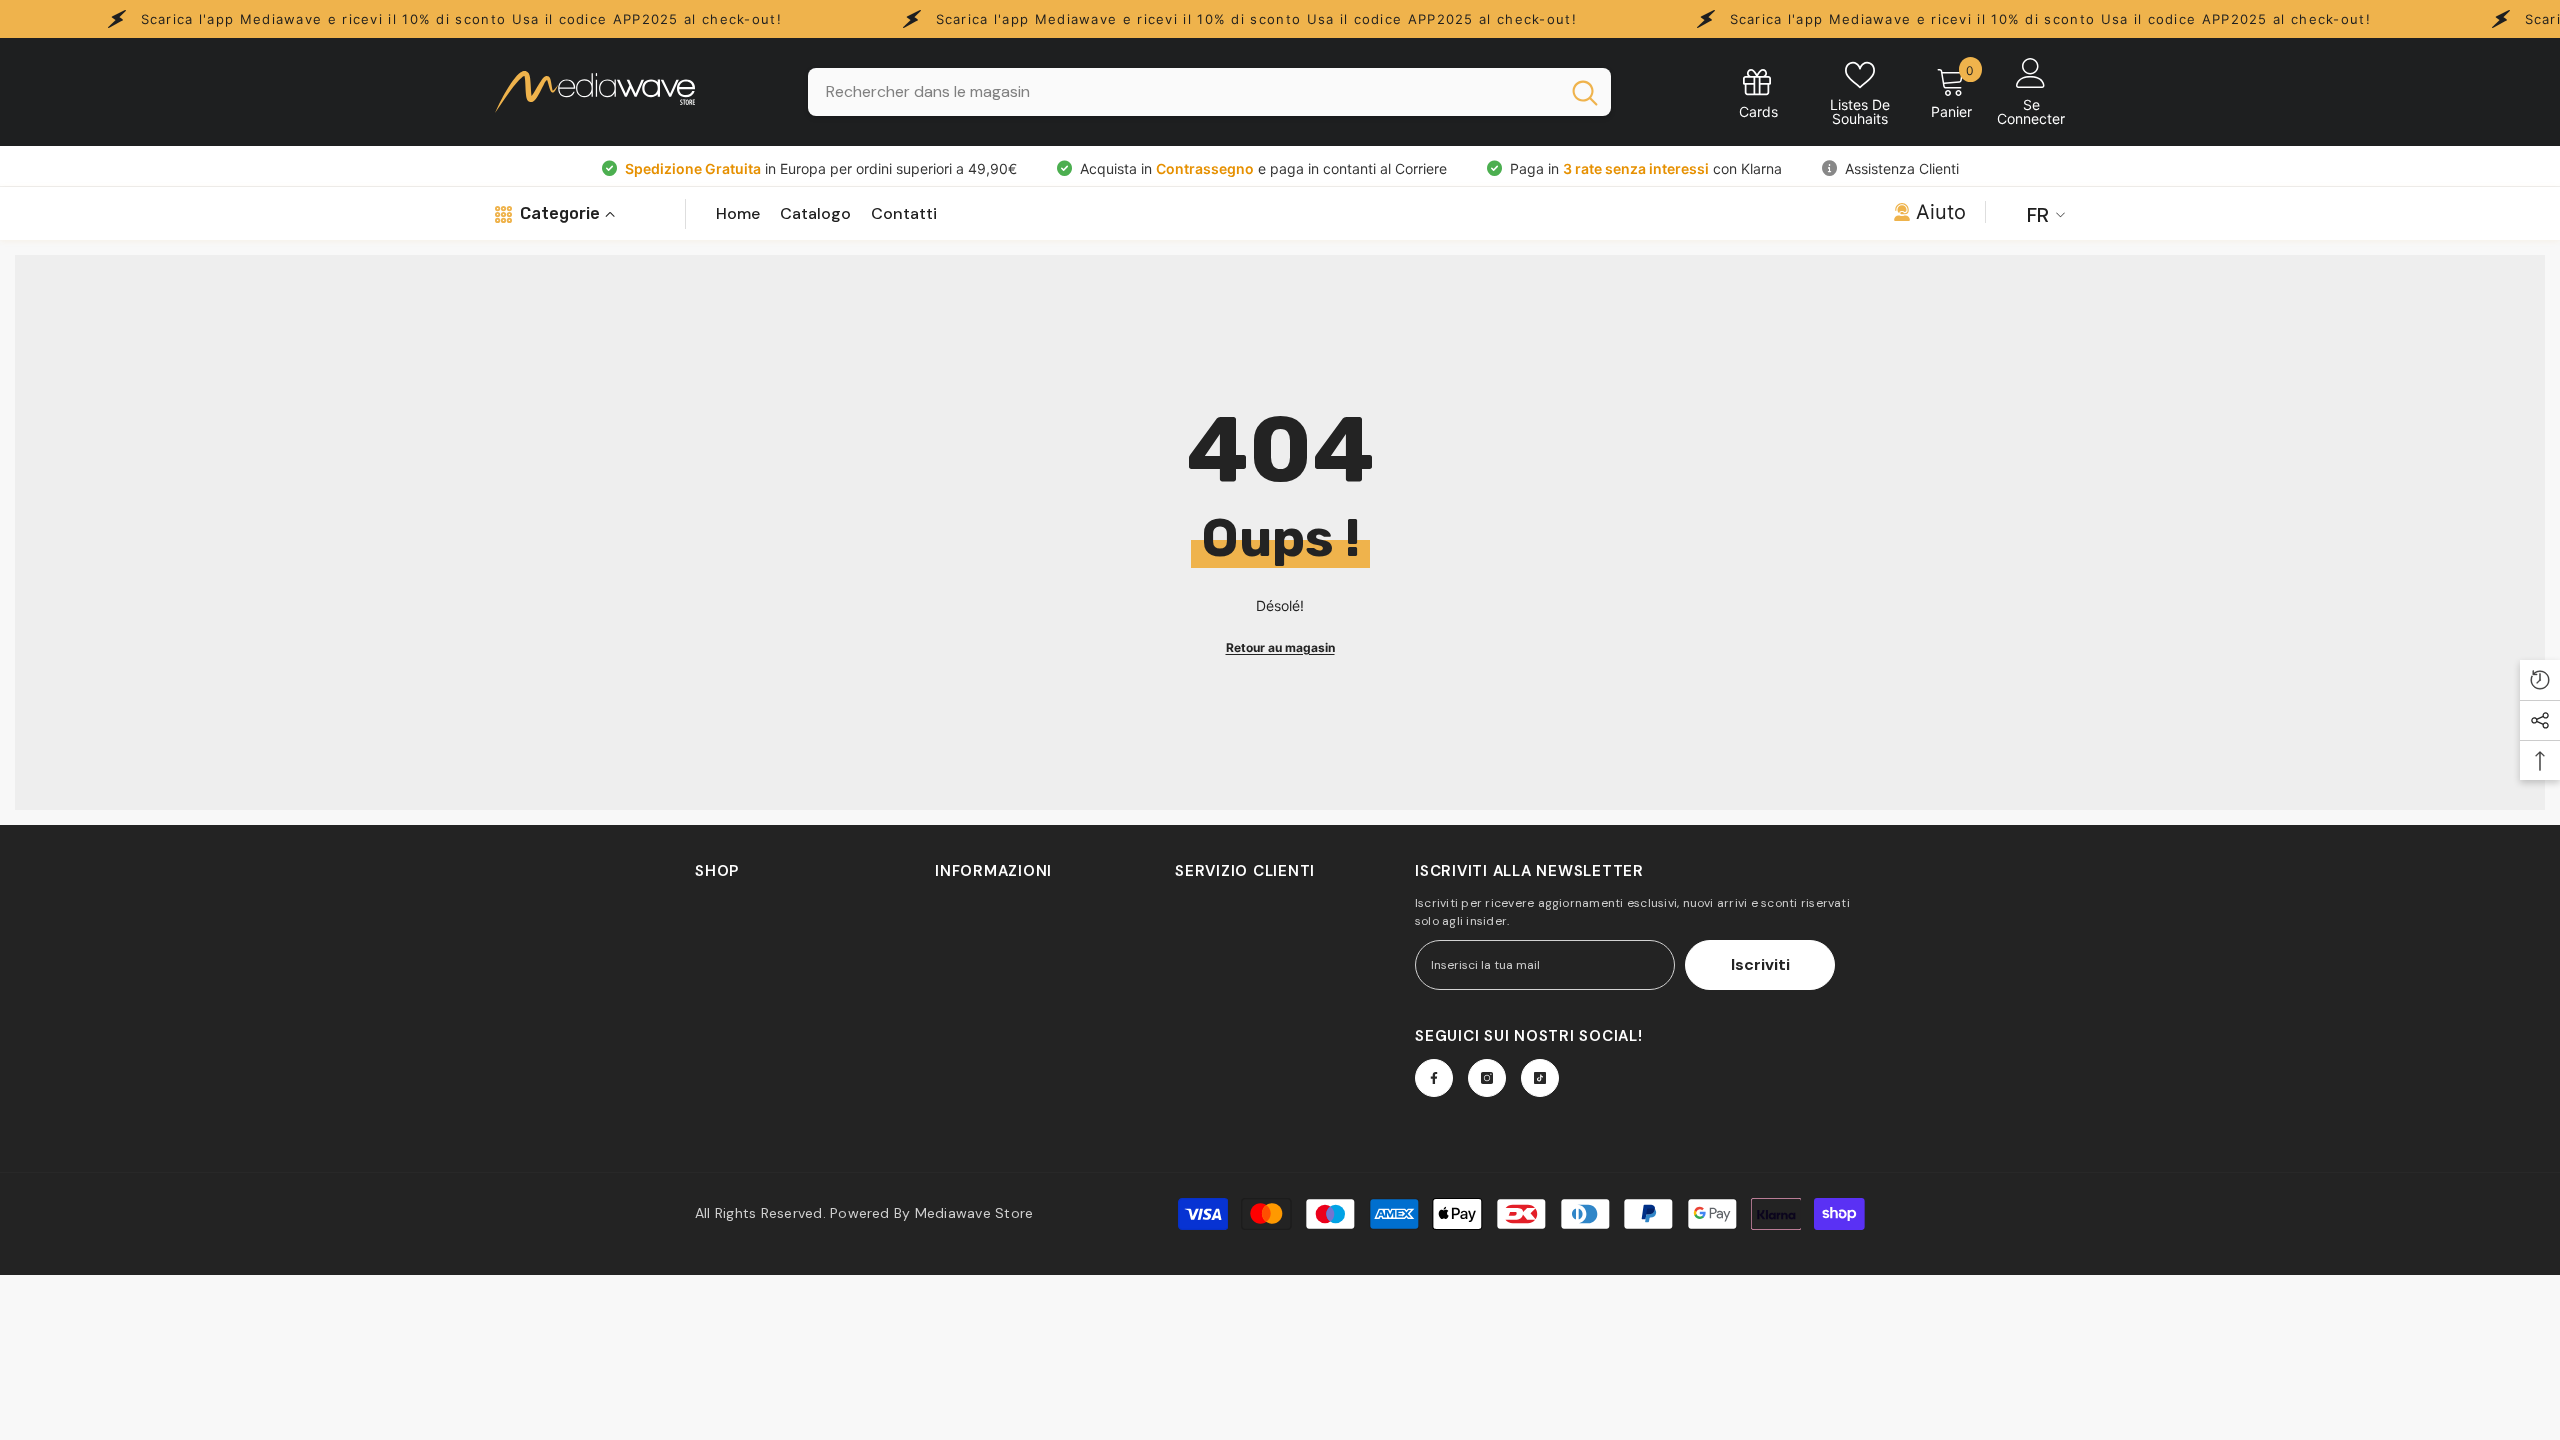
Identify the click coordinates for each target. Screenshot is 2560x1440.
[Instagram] (1487, 1078)
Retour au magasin (1280, 647)
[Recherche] (1209, 92)
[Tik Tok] (1540, 1078)
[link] (1758, 92)
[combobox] (1183, 92)
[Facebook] (1434, 1078)
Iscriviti (1760, 964)
